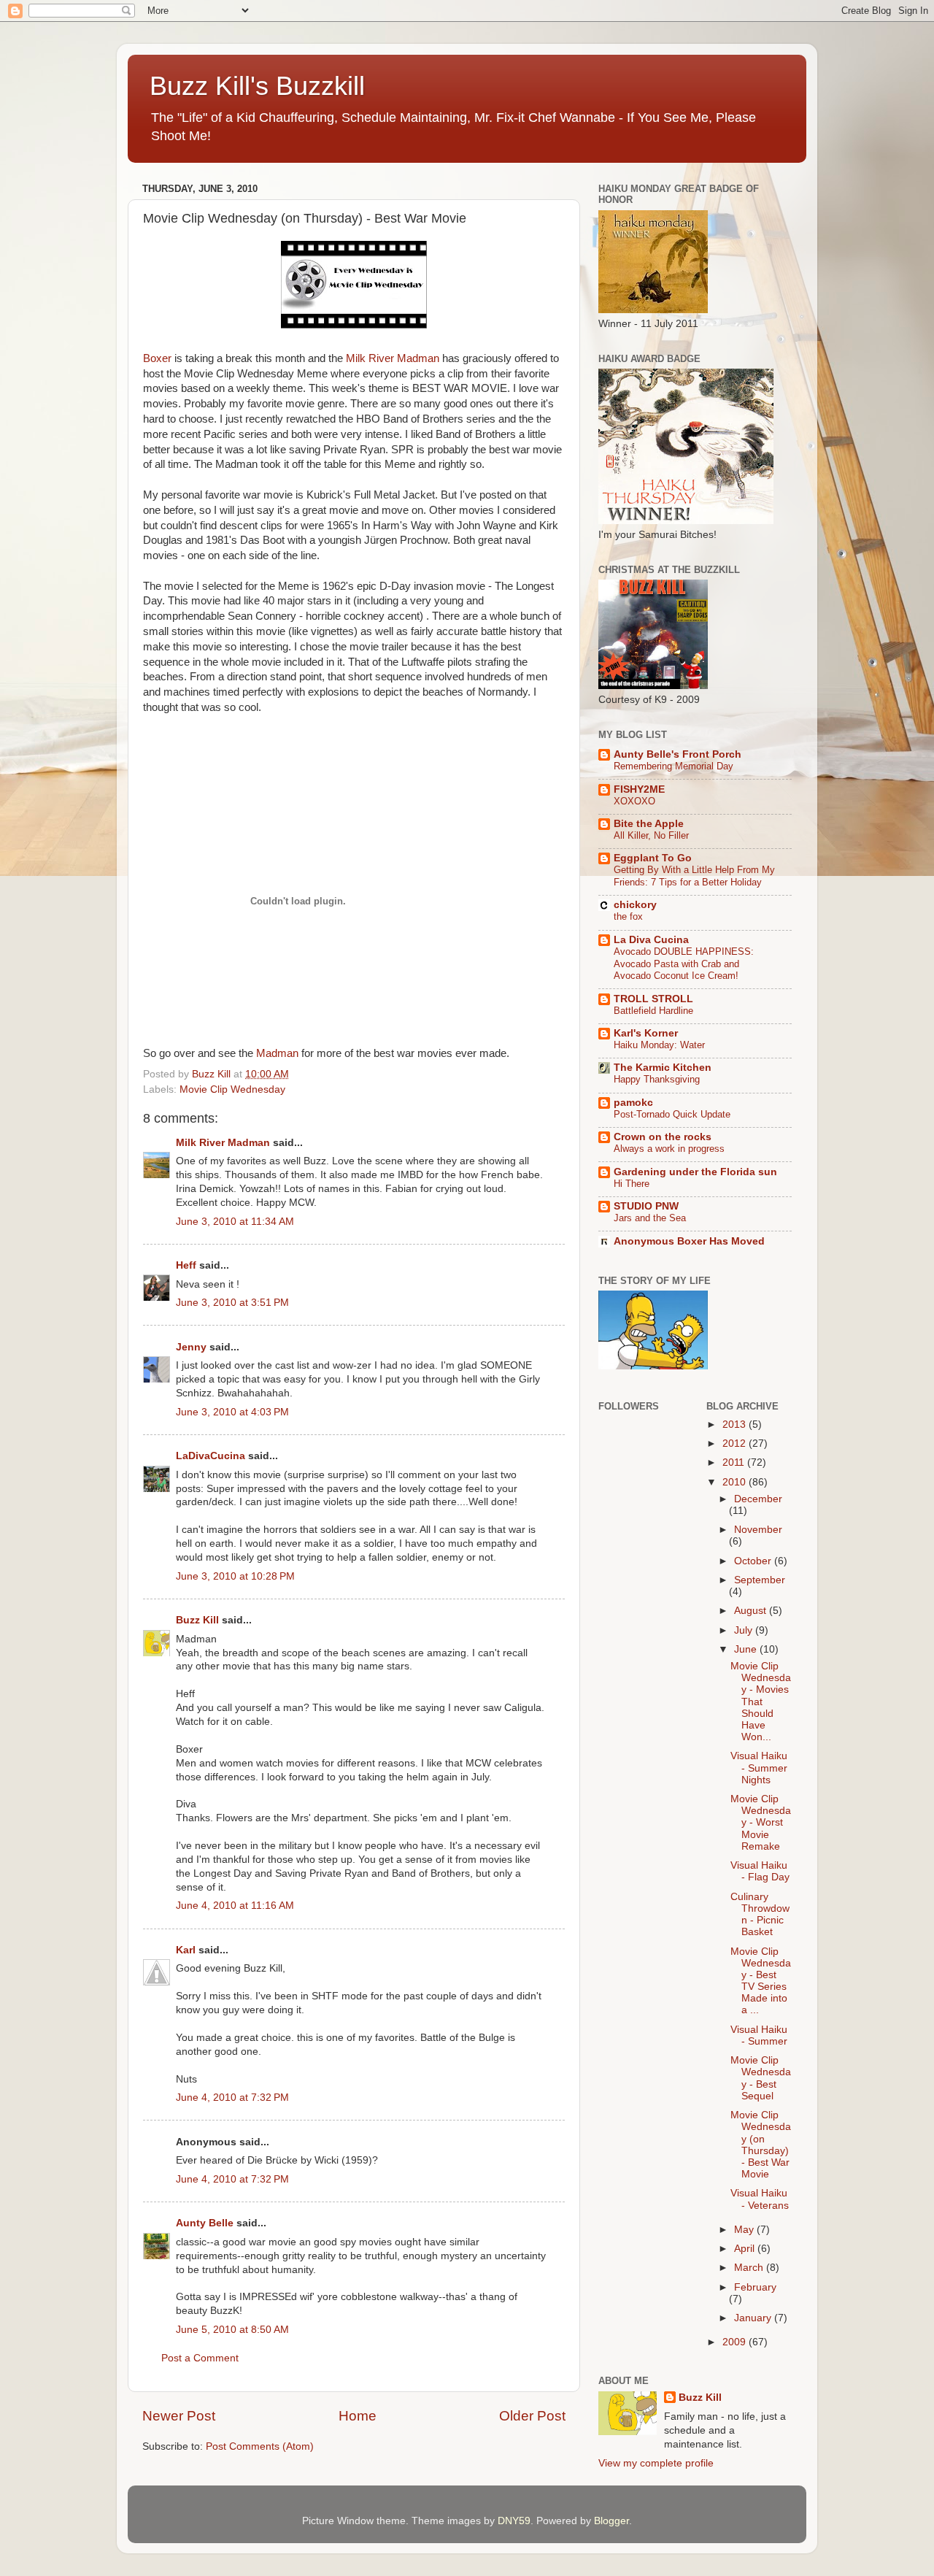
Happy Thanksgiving (657, 1079)
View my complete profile (656, 2463)
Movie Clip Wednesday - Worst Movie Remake (761, 1823)
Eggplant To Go (653, 858)
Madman (279, 1053)
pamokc (633, 1103)
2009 (736, 2342)
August (752, 1611)
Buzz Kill (197, 1620)
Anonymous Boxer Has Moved (689, 1241)
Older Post (532, 2416)
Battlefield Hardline (653, 1011)
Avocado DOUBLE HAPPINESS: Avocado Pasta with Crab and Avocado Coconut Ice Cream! (684, 964)
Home (358, 2416)
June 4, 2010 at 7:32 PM (232, 2098)
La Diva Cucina (651, 940)
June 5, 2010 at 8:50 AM (232, 2330)
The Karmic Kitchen (663, 1068)
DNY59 (514, 2521)
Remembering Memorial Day (674, 766)
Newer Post (179, 2416)
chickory (635, 905)
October (754, 1561)
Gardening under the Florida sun (695, 1172)
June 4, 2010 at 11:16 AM (235, 1906)
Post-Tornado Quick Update (672, 1114)
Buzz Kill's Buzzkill (257, 86)
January (754, 2318)
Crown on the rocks (663, 1137)
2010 (736, 1482)
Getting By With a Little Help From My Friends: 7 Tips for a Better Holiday (694, 876)
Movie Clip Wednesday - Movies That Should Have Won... (761, 1702)
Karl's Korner (646, 1033)
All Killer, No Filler (651, 835)
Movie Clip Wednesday (232, 1089)
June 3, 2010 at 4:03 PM (232, 1412)
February (755, 2287)
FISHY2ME (639, 789)
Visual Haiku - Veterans (760, 2199)
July (745, 1630)
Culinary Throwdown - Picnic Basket (760, 1915)
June (747, 1649)
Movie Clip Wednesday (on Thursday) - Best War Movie (761, 2145)
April (746, 2249)
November (758, 1530)
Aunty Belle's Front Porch (678, 754)
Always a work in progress (669, 1149)
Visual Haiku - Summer (759, 2035)
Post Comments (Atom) (260, 2446)
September (760, 1580)
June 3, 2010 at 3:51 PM (232, 1303)
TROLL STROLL (653, 999)
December (758, 1499)
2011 (735, 1462)
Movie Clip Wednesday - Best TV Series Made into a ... (761, 1981)
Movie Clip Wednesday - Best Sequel (761, 2078)
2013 (736, 1425)
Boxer (157, 358)
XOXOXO (634, 801)
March (750, 2268)
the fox (628, 916)
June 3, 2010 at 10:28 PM (235, 1576)
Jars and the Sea (650, 1218)
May (745, 2230)
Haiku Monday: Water (659, 1045)
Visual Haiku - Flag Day (760, 1871)
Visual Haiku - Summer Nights (759, 1768)
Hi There (632, 1184)
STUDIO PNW (646, 1206)
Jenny (191, 1347)
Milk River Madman (394, 358)
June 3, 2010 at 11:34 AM (235, 1222)
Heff (186, 1265)
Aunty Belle (205, 2223)
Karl (186, 1950)
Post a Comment (200, 2358)
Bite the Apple (649, 824)
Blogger (611, 2521)
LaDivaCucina (211, 1456)
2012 (736, 1443)
